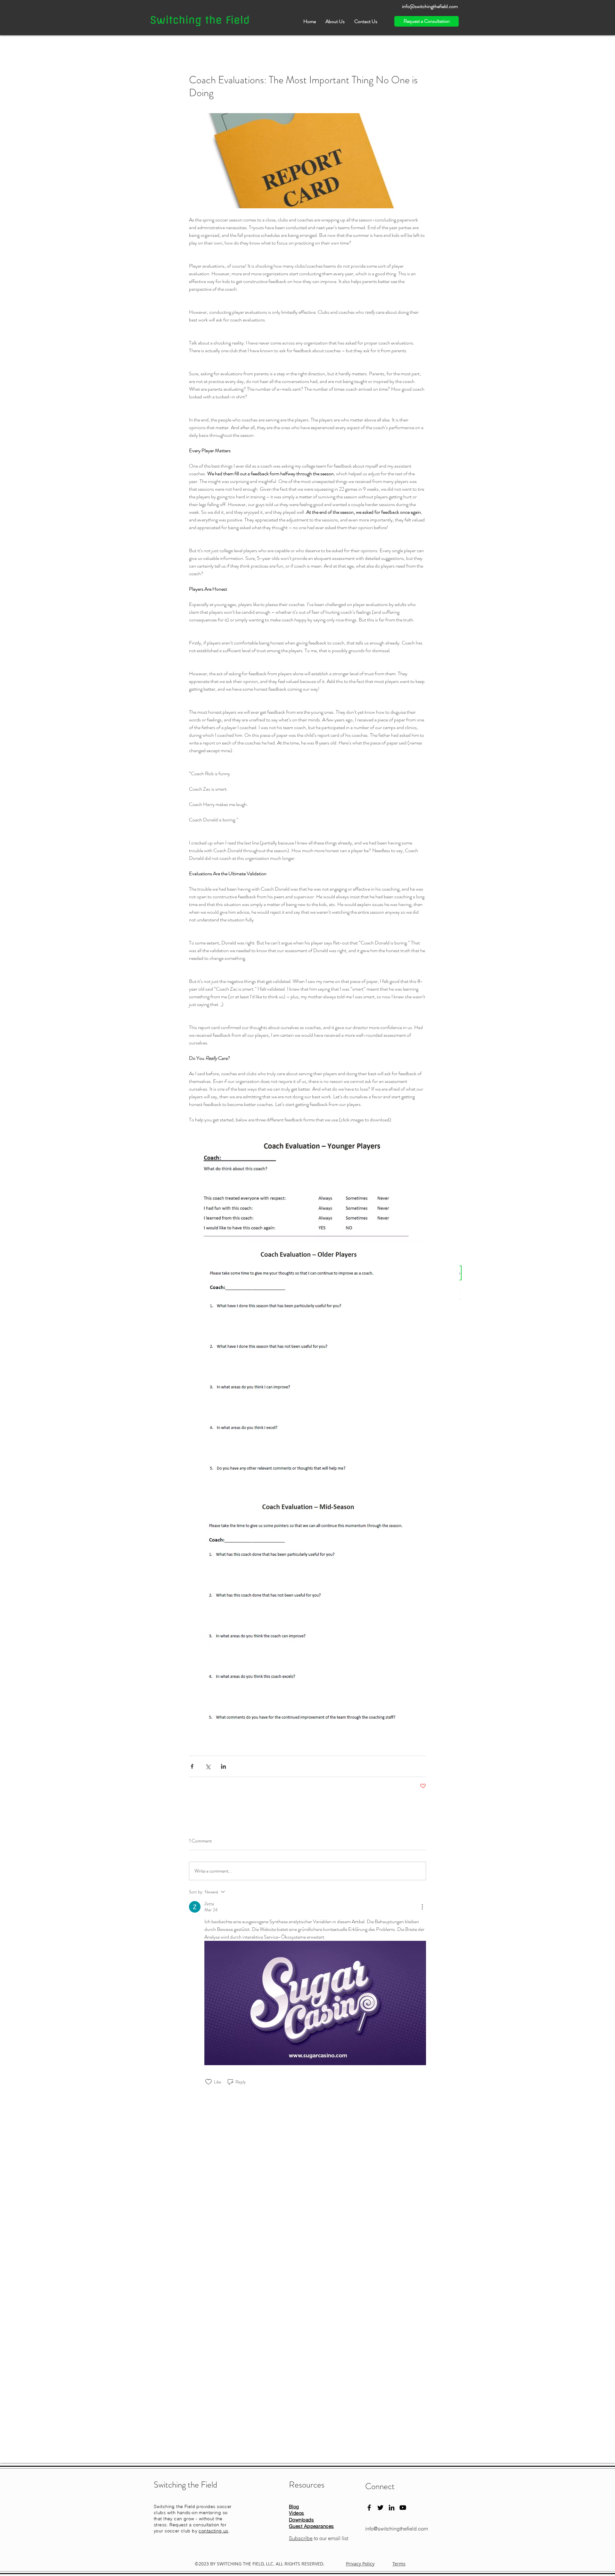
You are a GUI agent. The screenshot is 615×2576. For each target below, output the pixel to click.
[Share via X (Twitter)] (208, 1766)
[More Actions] (422, 1907)
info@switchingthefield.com (397, 2529)
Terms (399, 2564)
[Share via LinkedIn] (223, 1766)
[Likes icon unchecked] (209, 2082)
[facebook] (369, 2508)
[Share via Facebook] (192, 1766)
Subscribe (301, 2538)
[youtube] (403, 2508)
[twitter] (380, 2508)
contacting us (213, 2531)
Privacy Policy (360, 2564)
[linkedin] (392, 2508)
